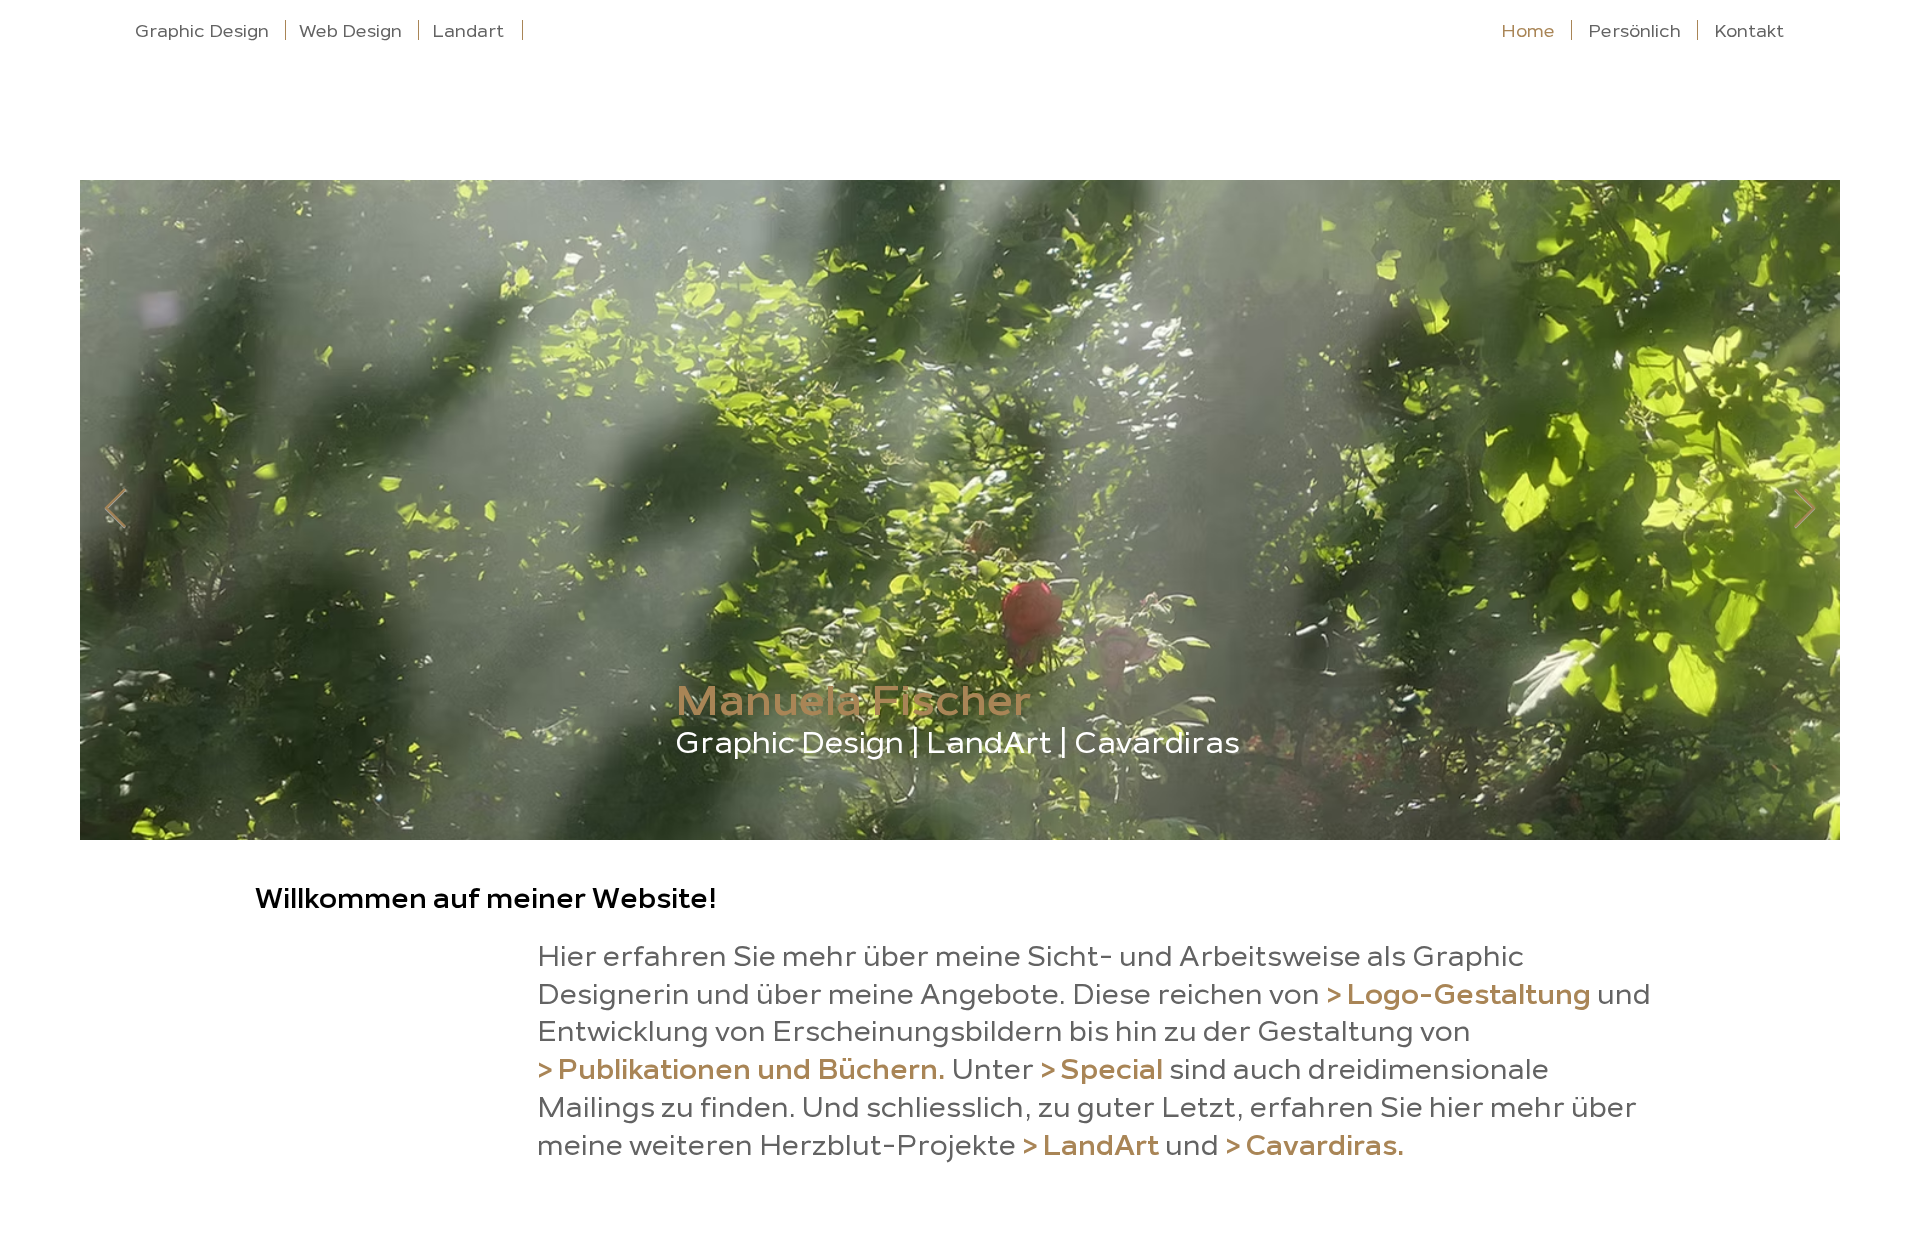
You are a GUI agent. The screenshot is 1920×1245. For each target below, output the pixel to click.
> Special (1101, 1069)
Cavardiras (1157, 742)
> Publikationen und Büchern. (741, 1069)
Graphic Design (789, 742)
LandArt (989, 742)
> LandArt (1090, 1145)
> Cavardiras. (1315, 1145)
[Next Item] (1804, 510)
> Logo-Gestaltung (1458, 994)
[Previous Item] (115, 510)
